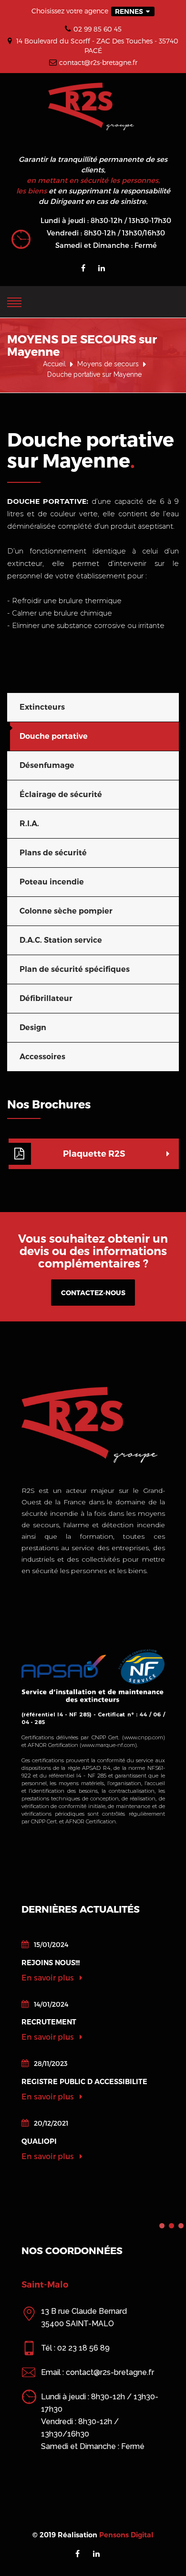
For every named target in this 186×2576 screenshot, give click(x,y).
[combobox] (133, 11)
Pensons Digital (126, 2535)
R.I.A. (29, 824)
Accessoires (42, 1057)
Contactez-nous (93, 1293)
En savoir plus (49, 1977)
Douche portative (54, 736)
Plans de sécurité (53, 853)
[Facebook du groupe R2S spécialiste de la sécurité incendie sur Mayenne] (83, 268)
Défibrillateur (46, 998)
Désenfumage (47, 765)
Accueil (54, 364)
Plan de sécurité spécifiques (75, 969)
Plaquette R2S (94, 1154)
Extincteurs (42, 707)
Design (33, 1027)
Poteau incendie (52, 882)
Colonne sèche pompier (66, 911)
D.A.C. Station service (61, 940)
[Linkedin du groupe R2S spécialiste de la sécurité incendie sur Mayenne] (102, 268)
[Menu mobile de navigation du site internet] (14, 300)
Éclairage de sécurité (61, 794)
